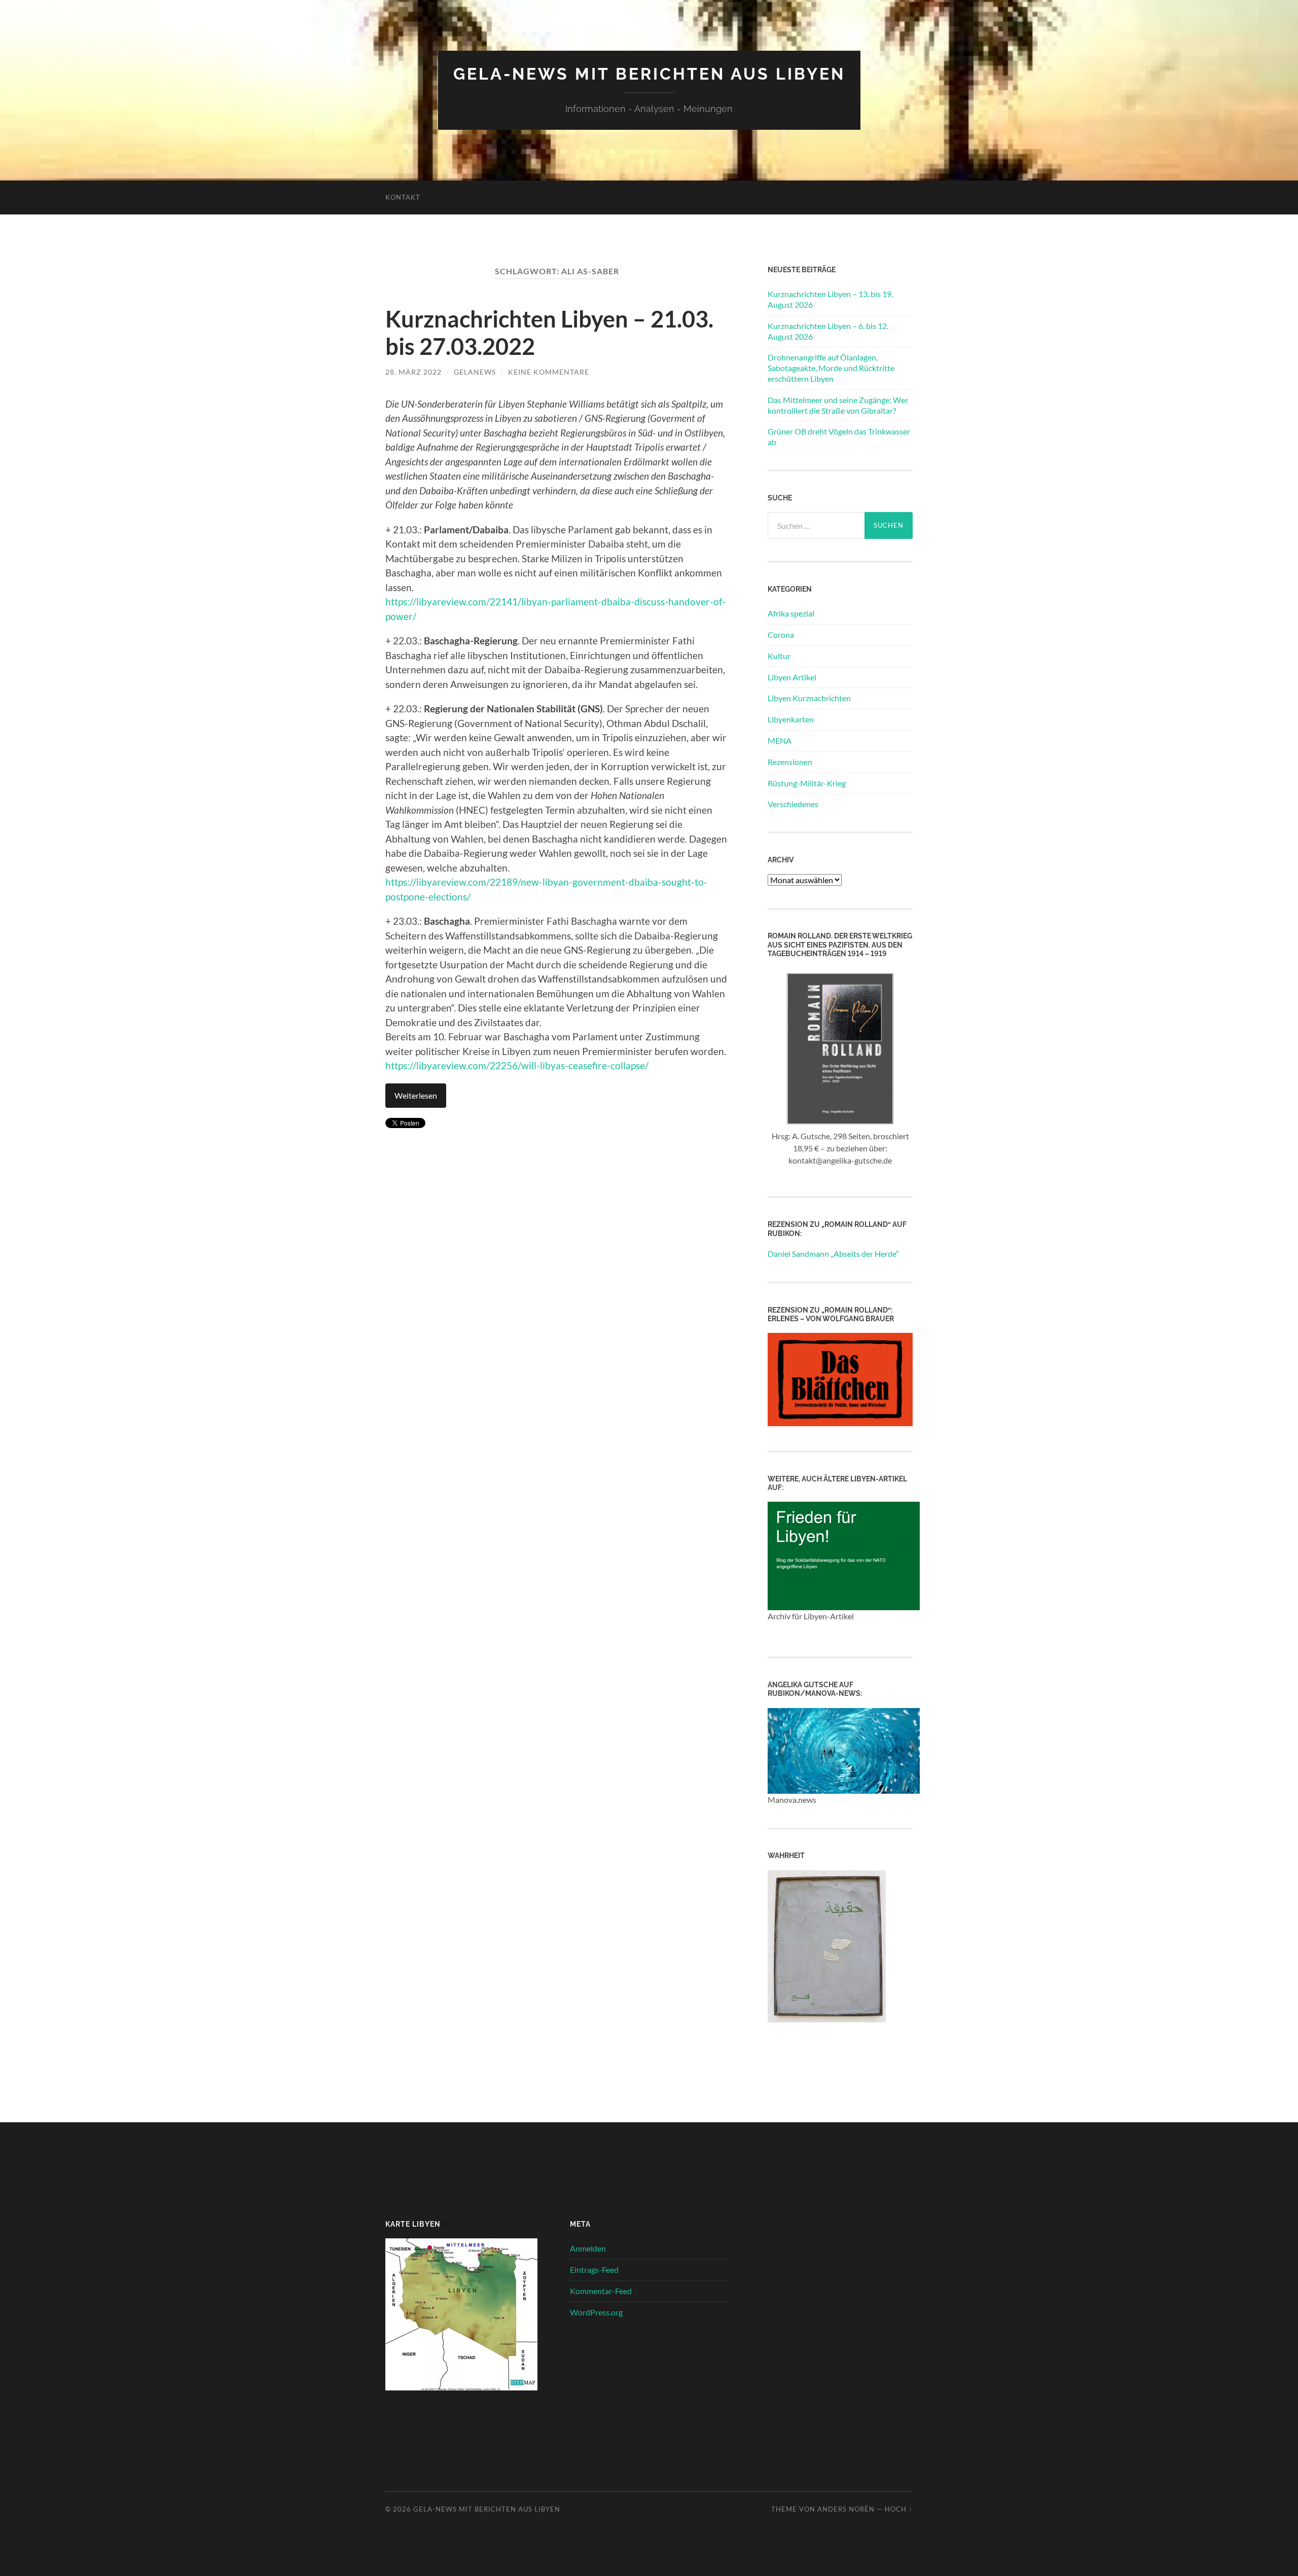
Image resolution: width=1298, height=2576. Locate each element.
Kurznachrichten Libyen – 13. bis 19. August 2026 (830, 299)
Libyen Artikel (792, 677)
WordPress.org (596, 2312)
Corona (781, 634)
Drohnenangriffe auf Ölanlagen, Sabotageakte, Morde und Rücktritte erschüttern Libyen (831, 368)
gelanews (475, 372)
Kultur (779, 656)
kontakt (403, 197)
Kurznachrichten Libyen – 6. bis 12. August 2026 (828, 331)
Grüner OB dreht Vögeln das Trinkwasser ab (839, 437)
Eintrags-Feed (594, 2270)
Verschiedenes (793, 804)
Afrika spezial (791, 613)
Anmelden (588, 2248)
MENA (780, 740)
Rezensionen (790, 762)
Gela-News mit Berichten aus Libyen (649, 74)
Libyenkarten (791, 719)
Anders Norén (846, 2509)
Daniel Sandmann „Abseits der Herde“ (833, 1254)
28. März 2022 (413, 372)
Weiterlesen (416, 1095)
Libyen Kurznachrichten (809, 698)
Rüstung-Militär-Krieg (807, 783)
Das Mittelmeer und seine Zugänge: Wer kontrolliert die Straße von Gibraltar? (838, 405)
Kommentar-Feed (601, 2291)
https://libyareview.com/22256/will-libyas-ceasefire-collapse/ (517, 1065)
